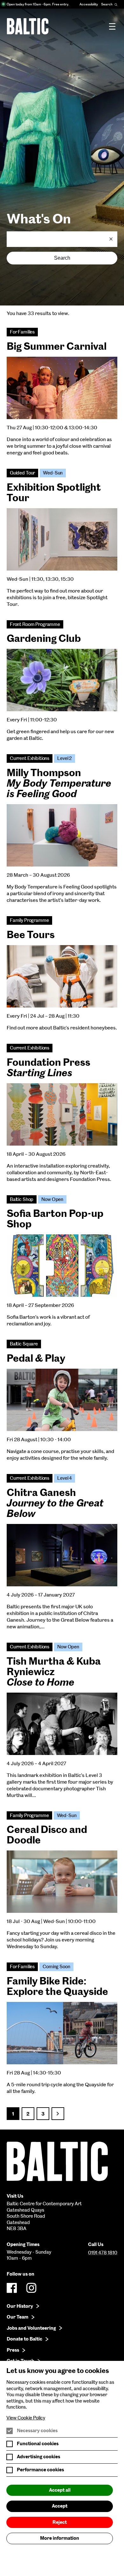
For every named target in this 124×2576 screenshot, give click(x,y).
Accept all (60, 2490)
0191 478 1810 (103, 2253)
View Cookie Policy (26, 2418)
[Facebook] (12, 2288)
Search (62, 258)
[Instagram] (31, 2288)
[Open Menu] (112, 26)
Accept (60, 2506)
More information (60, 2538)
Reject (60, 2522)
